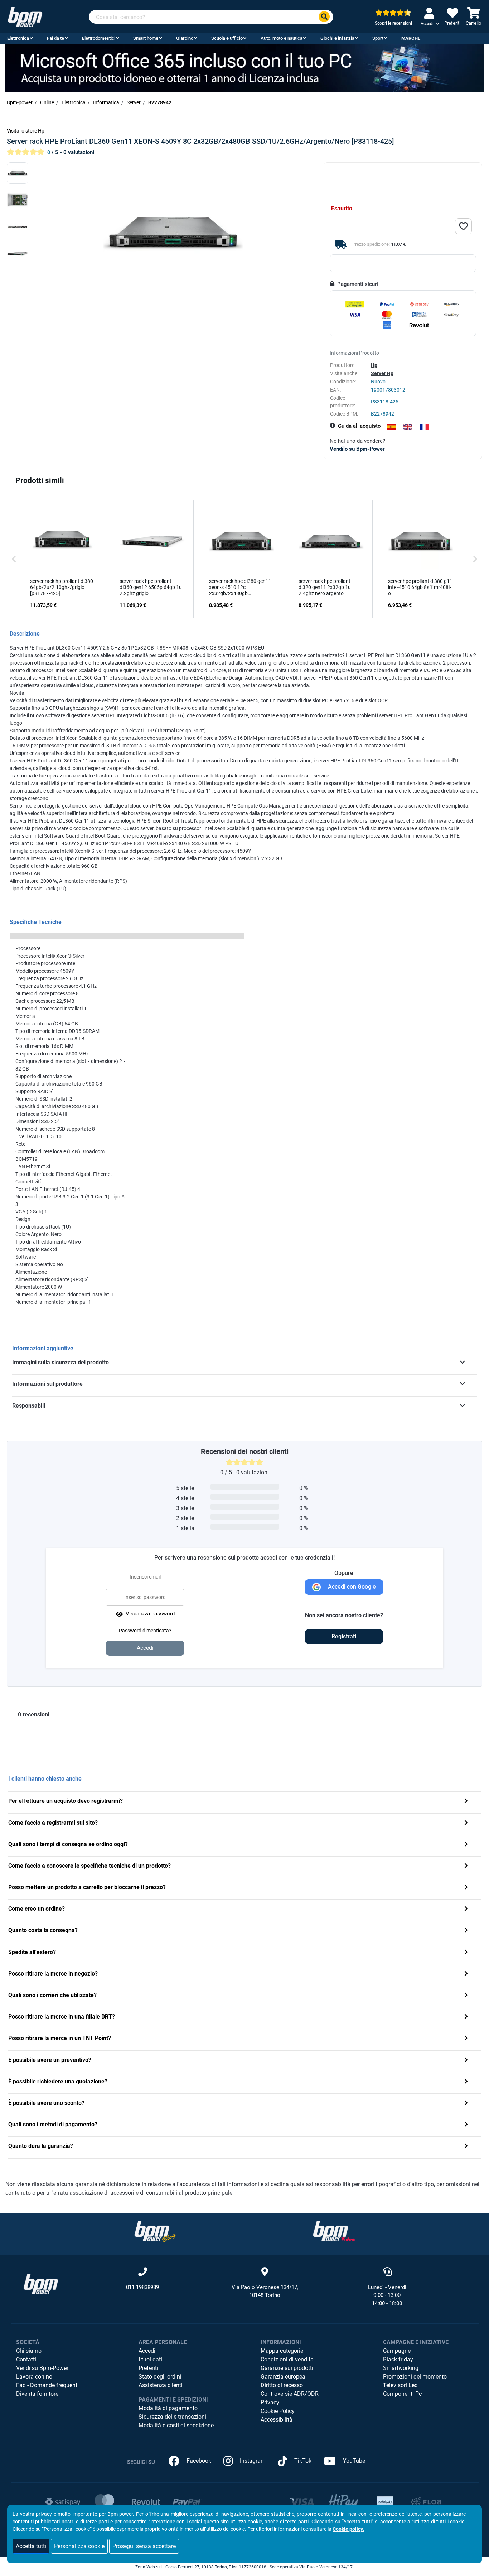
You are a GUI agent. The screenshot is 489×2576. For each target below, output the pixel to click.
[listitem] (63, 559)
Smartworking (401, 2368)
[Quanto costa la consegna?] (466, 1931)
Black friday (398, 2359)
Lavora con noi (35, 2377)
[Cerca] (324, 17)
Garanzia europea (283, 2377)
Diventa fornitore (37, 2394)
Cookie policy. (348, 2529)
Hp (374, 365)
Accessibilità (277, 2420)
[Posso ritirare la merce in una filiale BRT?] (466, 2017)
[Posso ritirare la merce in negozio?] (466, 1974)
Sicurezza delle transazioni (172, 2417)
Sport (378, 38)
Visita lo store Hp (26, 131)
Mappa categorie (282, 2351)
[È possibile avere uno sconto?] (466, 2104)
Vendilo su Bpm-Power (357, 449)
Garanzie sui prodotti (287, 2368)
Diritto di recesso (282, 2385)
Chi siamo (29, 2351)
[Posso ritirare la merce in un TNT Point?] (466, 2039)
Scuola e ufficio (227, 38)
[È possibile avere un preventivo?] (466, 2061)
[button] (14, 559)
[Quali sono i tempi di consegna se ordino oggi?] (466, 1845)
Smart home (146, 38)
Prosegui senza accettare (144, 2546)
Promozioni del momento (415, 2377)
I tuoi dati (150, 2359)
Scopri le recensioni (393, 23)
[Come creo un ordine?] (466, 1909)
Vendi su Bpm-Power (42, 2368)
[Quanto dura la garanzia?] (466, 2147)
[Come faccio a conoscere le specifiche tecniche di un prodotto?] (466, 1866)
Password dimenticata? (145, 1631)
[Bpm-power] (25, 16)
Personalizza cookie (79, 2546)
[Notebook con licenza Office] (245, 67)
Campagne (397, 2351)
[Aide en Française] (424, 427)
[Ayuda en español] (392, 427)
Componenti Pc (402, 2394)
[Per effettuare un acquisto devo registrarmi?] (466, 1802)
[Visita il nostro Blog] (155, 2231)
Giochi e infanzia (337, 38)
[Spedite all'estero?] (466, 1953)
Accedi (147, 2351)
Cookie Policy (278, 2411)
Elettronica (18, 38)
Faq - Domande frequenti (47, 2385)
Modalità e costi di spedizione (176, 2425)
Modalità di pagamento (168, 2408)
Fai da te (55, 38)
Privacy (270, 2402)
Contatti (26, 2359)
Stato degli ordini (160, 2377)
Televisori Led (400, 2385)
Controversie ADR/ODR (290, 2394)
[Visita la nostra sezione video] (334, 2231)
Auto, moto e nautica (282, 38)
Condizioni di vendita (287, 2359)
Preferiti (148, 2368)
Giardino (185, 38)
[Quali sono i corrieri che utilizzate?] (466, 1996)
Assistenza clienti (161, 2385)
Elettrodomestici (99, 38)
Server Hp (382, 373)
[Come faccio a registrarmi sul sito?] (466, 1823)
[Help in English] (408, 427)
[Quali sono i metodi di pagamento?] (466, 2125)
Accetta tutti (31, 2546)
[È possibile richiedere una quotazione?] (466, 2082)
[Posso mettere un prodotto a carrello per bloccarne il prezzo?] (466, 1888)
